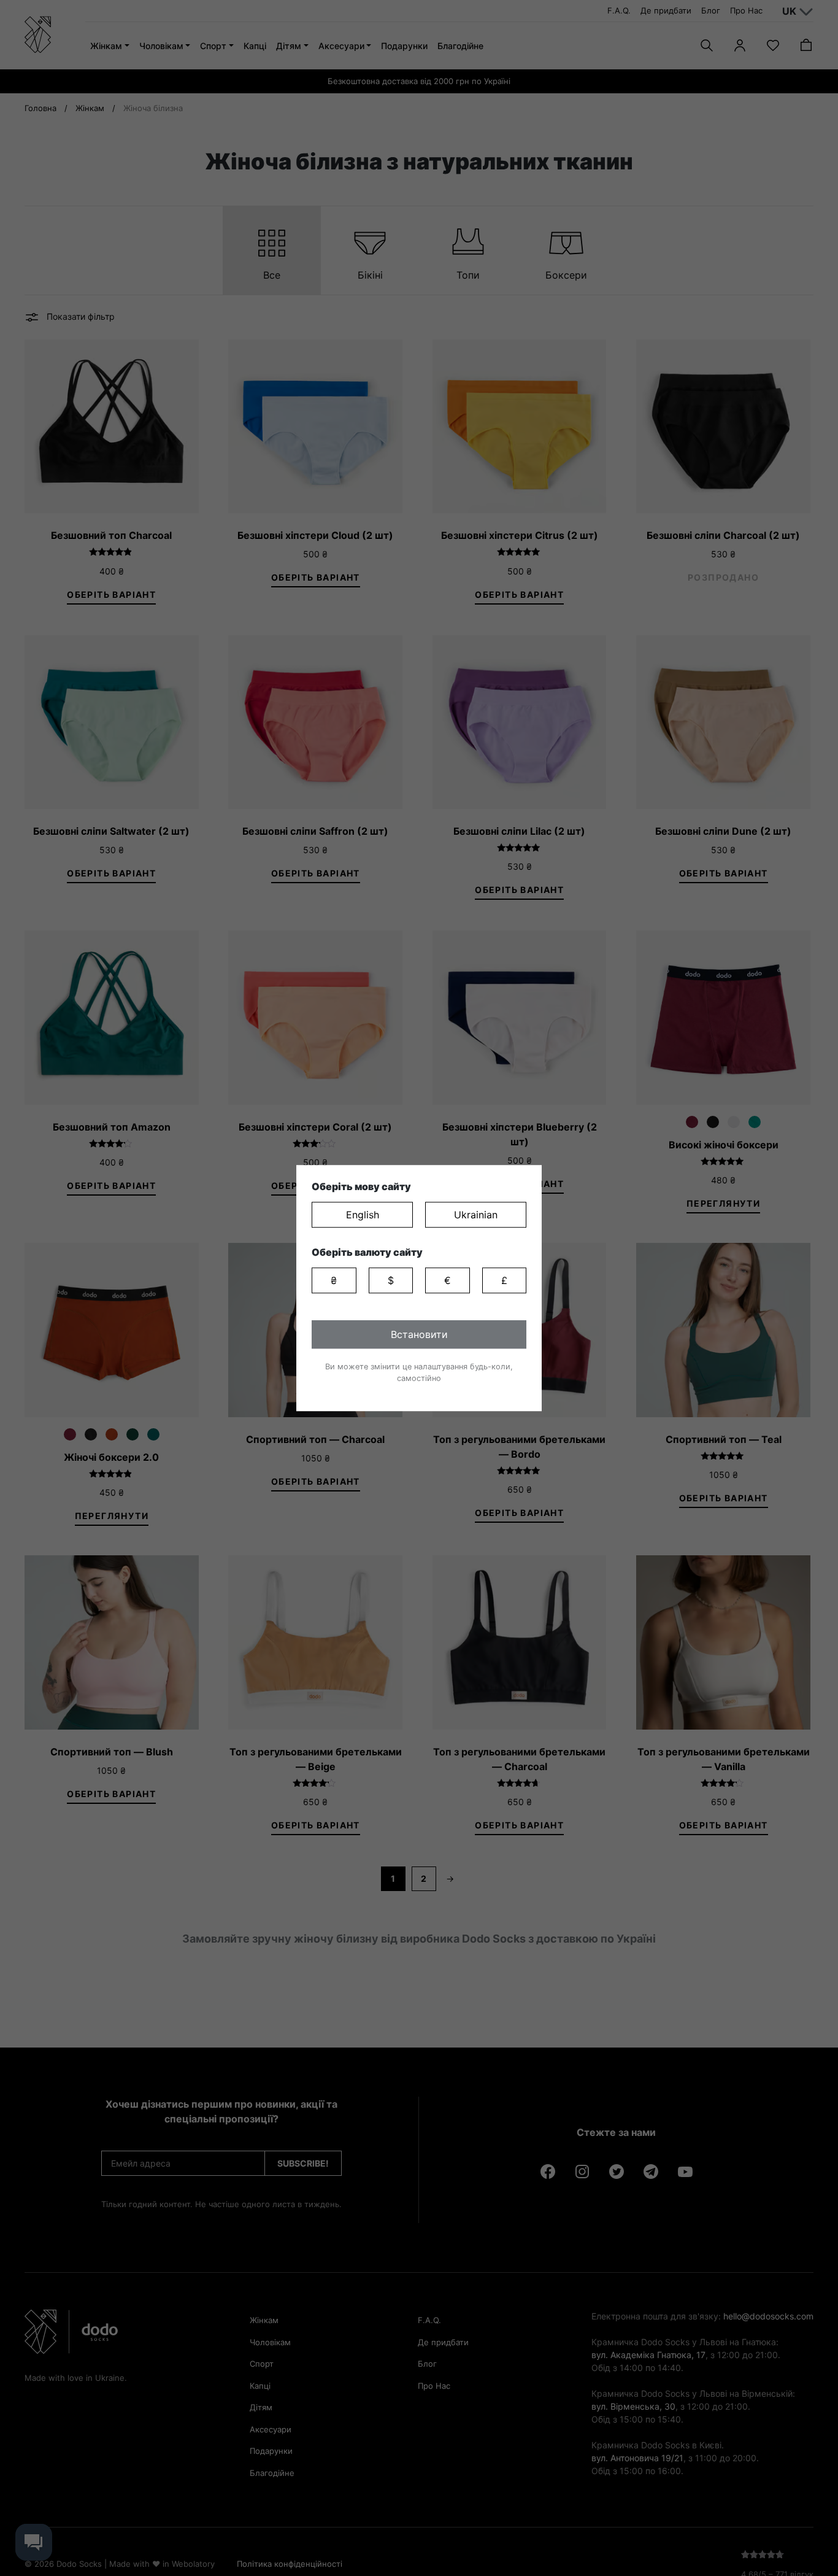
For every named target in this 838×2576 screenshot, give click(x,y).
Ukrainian (476, 1215)
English (363, 1215)
